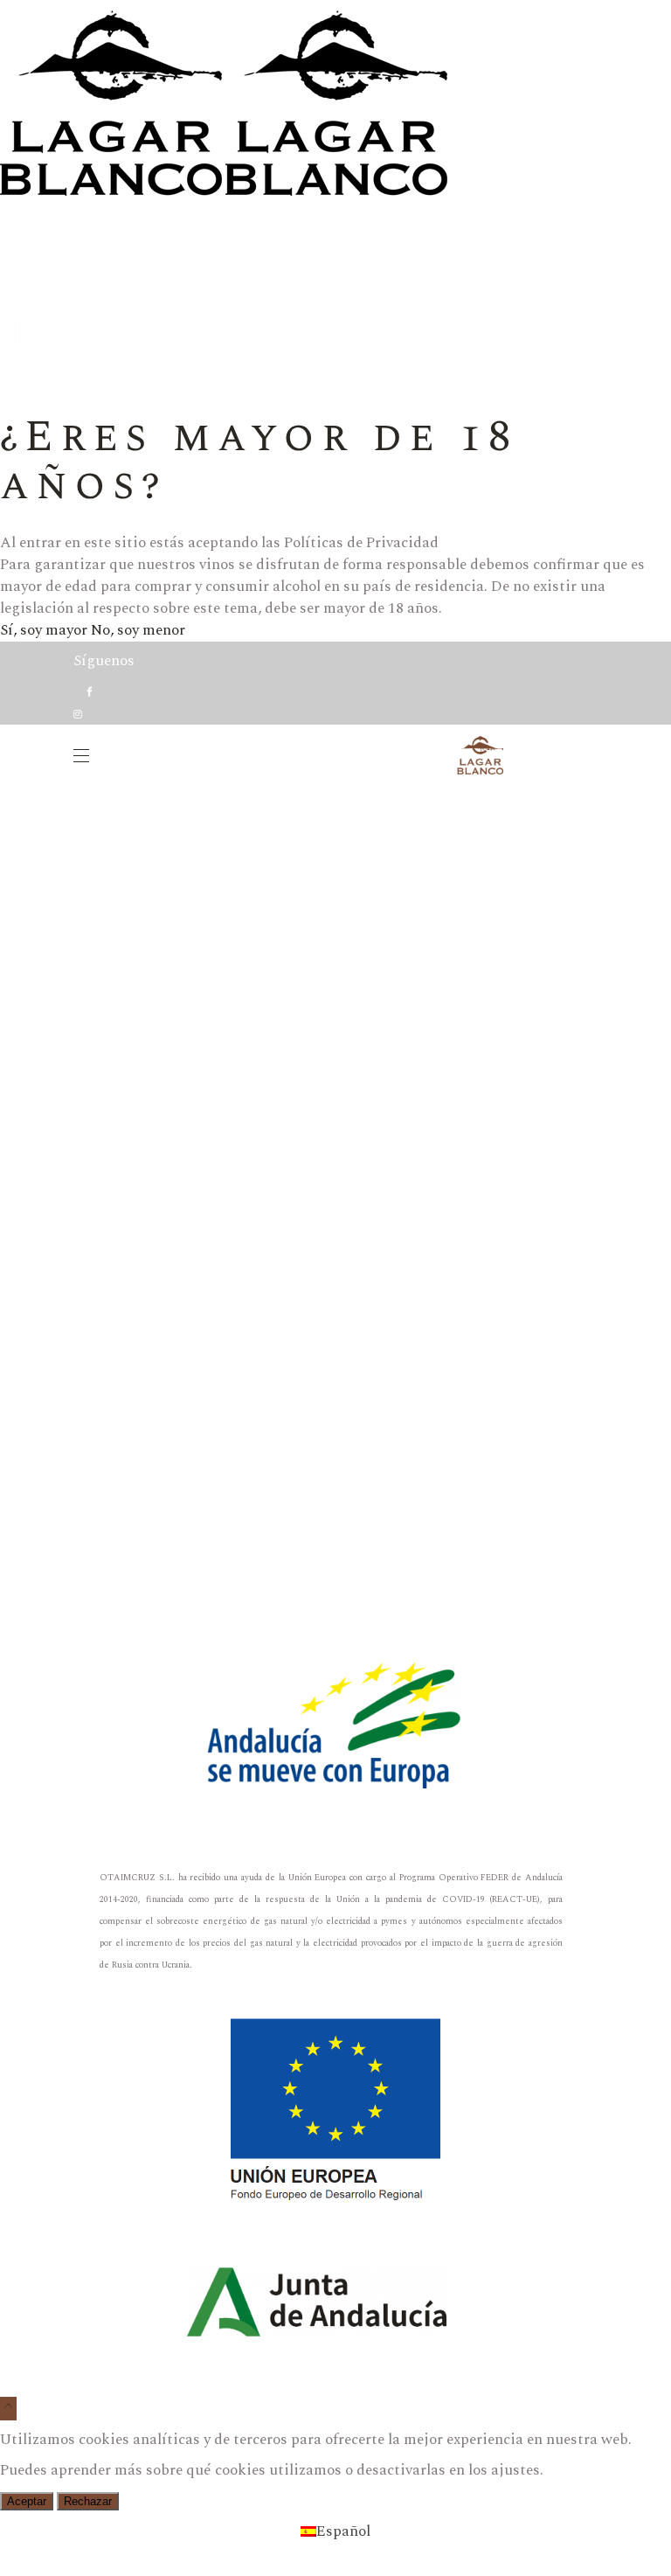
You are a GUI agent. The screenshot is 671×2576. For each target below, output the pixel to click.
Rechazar (88, 2501)
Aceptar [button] (27, 2501)
